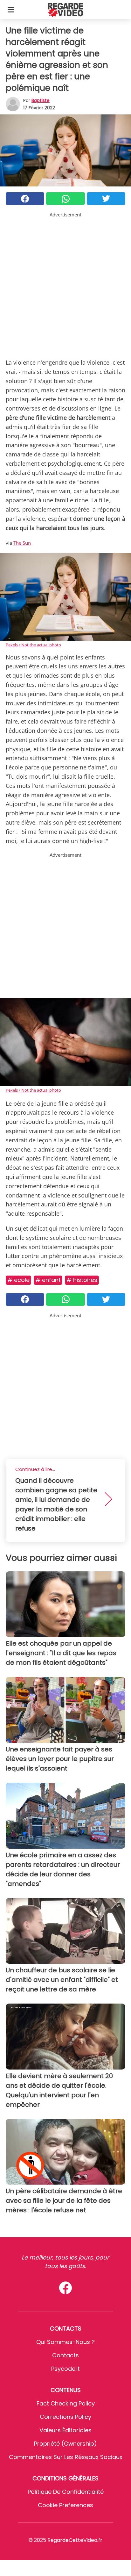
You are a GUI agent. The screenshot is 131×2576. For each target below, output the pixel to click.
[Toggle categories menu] (11, 10)
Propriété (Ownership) (65, 2444)
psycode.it (65, 2369)
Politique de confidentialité (66, 2492)
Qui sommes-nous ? (65, 2342)
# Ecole (18, 1280)
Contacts (65, 2355)
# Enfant (48, 1280)
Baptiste (41, 100)
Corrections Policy (65, 2417)
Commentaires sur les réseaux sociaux (66, 2457)
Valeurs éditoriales (65, 2430)
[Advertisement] (65, 284)
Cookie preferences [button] (65, 2505)
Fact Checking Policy (66, 2403)
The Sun (22, 543)
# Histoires (82, 1280)
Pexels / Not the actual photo (33, 645)
